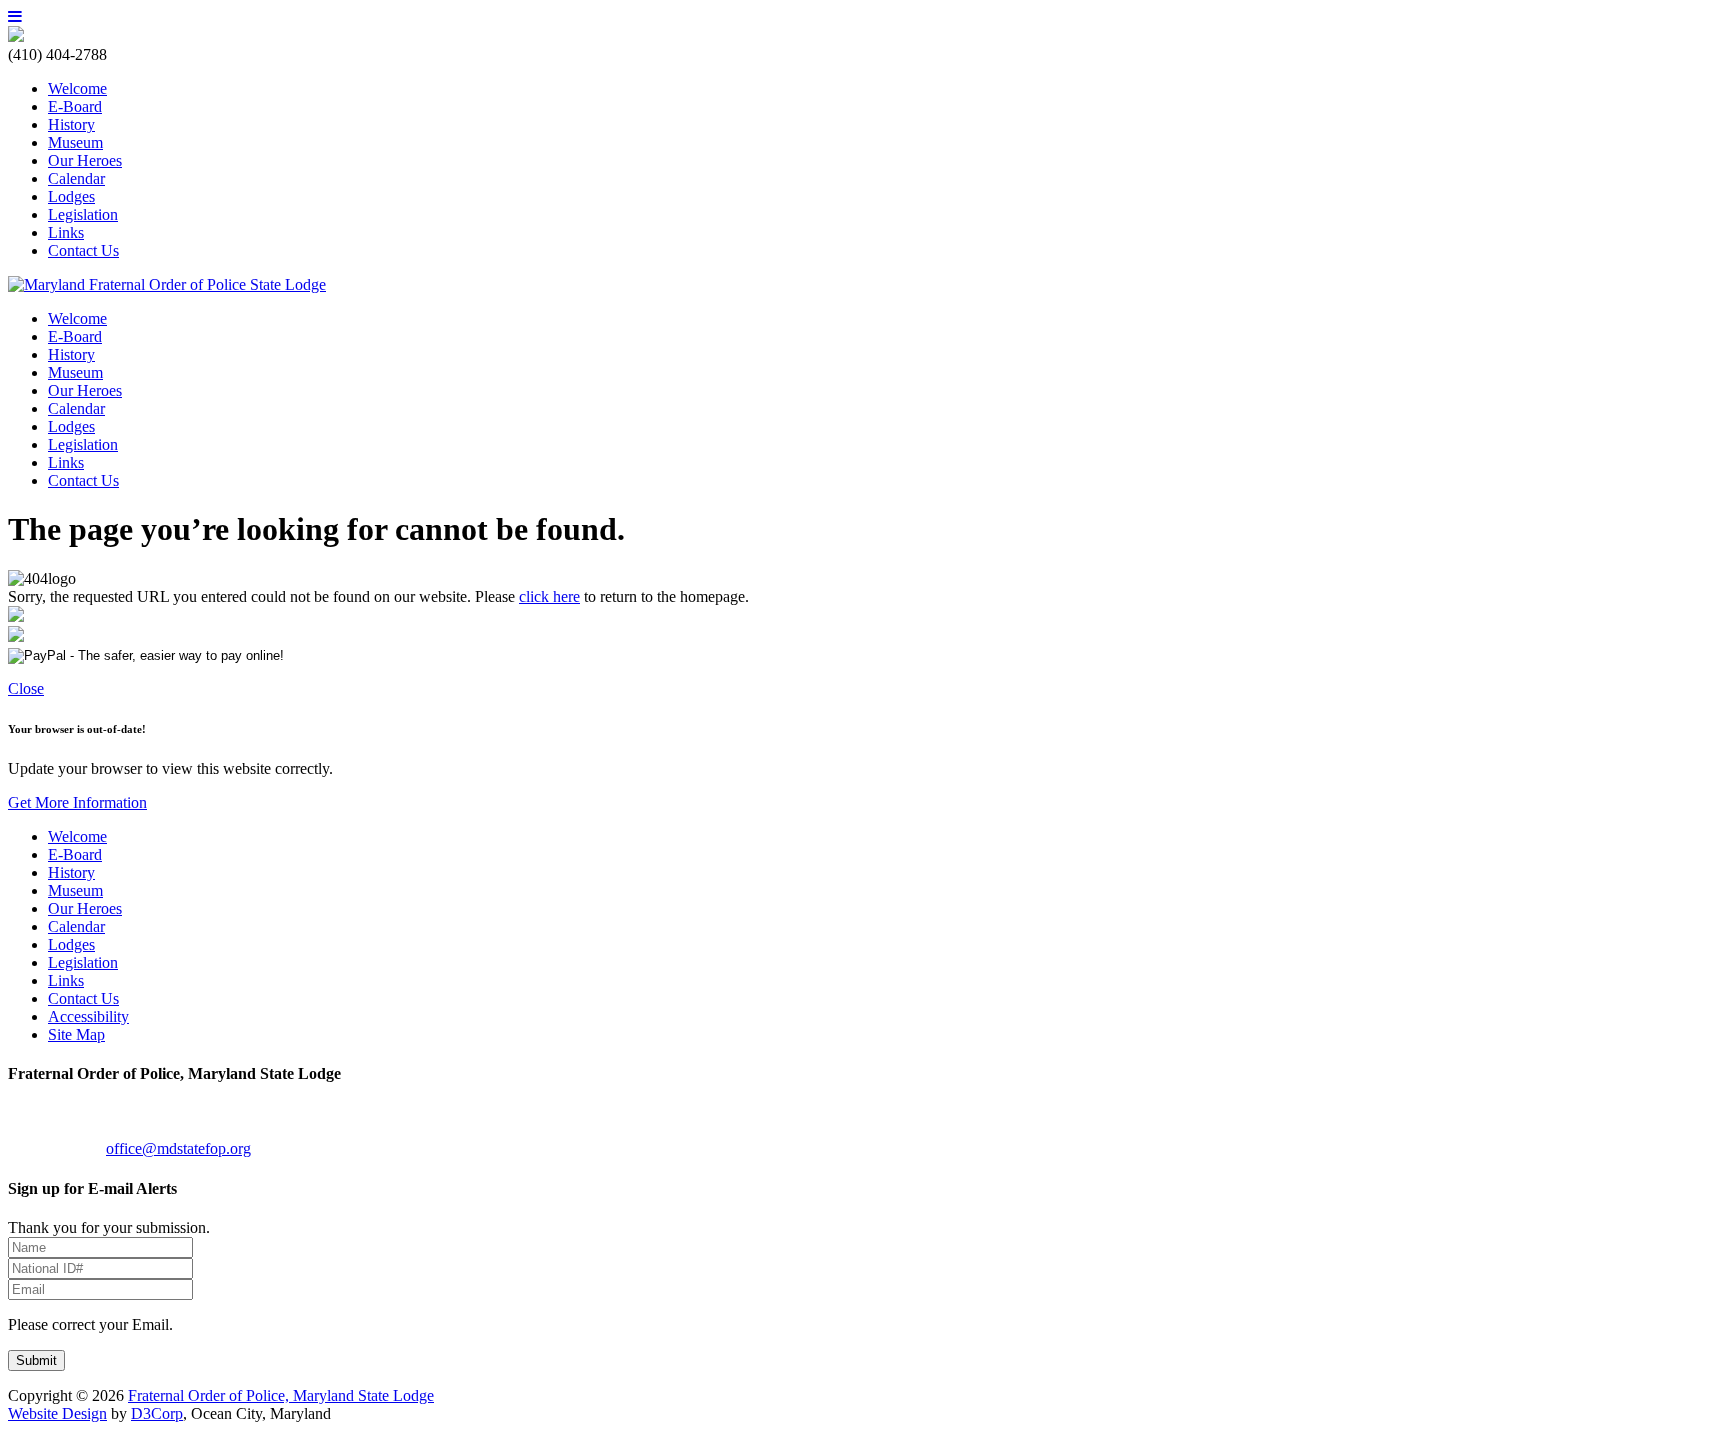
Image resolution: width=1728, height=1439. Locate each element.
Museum (75, 142)
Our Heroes (85, 160)
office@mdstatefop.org (178, 1148)
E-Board (75, 106)
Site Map (76, 1034)
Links (66, 232)
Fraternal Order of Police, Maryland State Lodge (281, 1395)
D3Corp (157, 1413)
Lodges (71, 196)
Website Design (57, 1413)
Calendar (76, 178)
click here (549, 596)
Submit (36, 1360)
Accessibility (88, 1016)
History (71, 124)
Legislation (83, 214)
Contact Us (83, 250)
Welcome (77, 88)
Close (26, 688)
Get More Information (77, 802)
